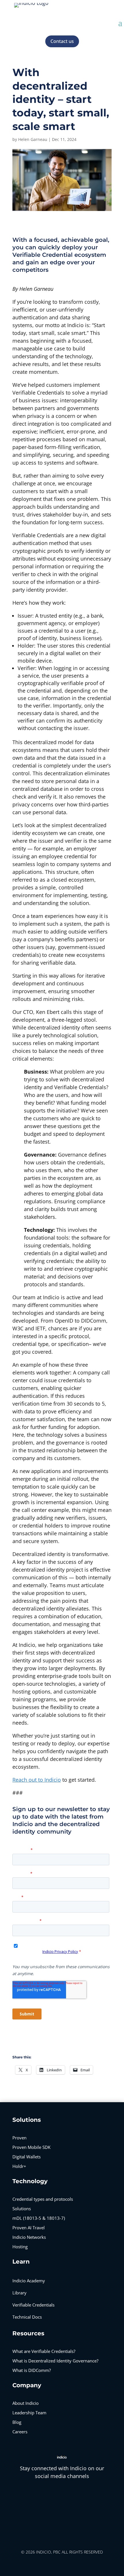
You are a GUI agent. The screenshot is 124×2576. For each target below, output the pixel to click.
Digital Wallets (27, 2157)
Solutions (22, 2209)
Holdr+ (19, 2166)
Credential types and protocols (43, 2199)
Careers (20, 2432)
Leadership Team (29, 2413)
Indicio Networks (29, 2237)
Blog (17, 2422)
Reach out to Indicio (37, 1780)
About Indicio (26, 2403)
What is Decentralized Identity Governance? (55, 2361)
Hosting (20, 2247)
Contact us (62, 41)
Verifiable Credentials (33, 2305)
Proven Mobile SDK (31, 2147)
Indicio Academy (29, 2281)
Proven (19, 2138)
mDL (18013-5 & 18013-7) (39, 2218)
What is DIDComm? (32, 2370)
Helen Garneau (33, 139)
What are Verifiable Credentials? (44, 2351)
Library (19, 2293)
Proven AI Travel (29, 2228)
